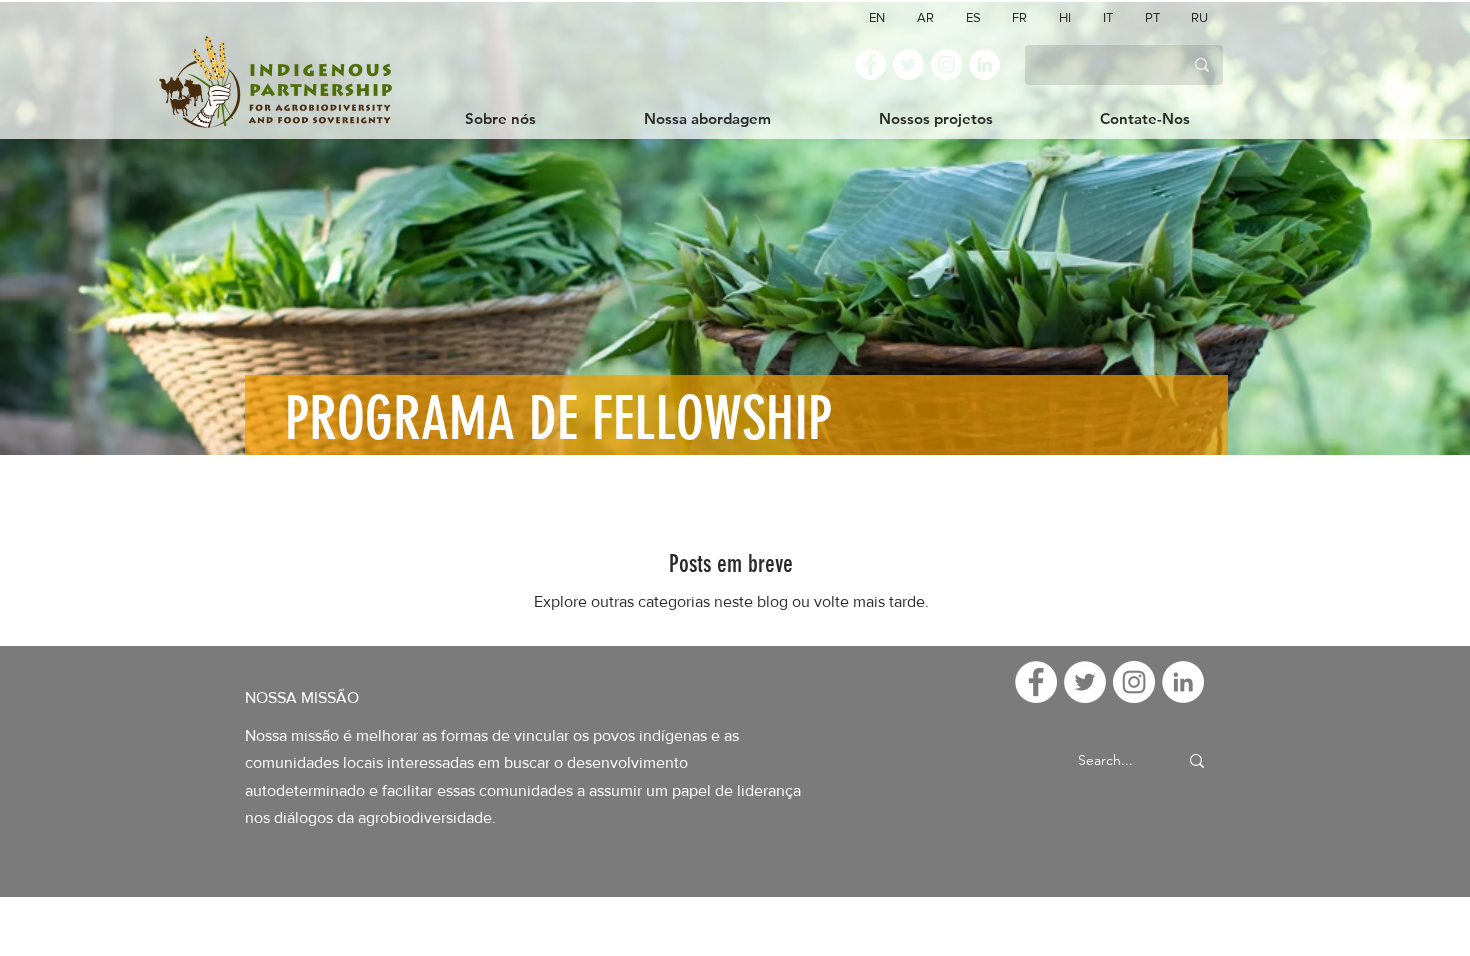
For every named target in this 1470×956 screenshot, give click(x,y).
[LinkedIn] (984, 64)
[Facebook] (870, 64)
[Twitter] (908, 64)
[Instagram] (946, 64)
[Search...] (1197, 760)
